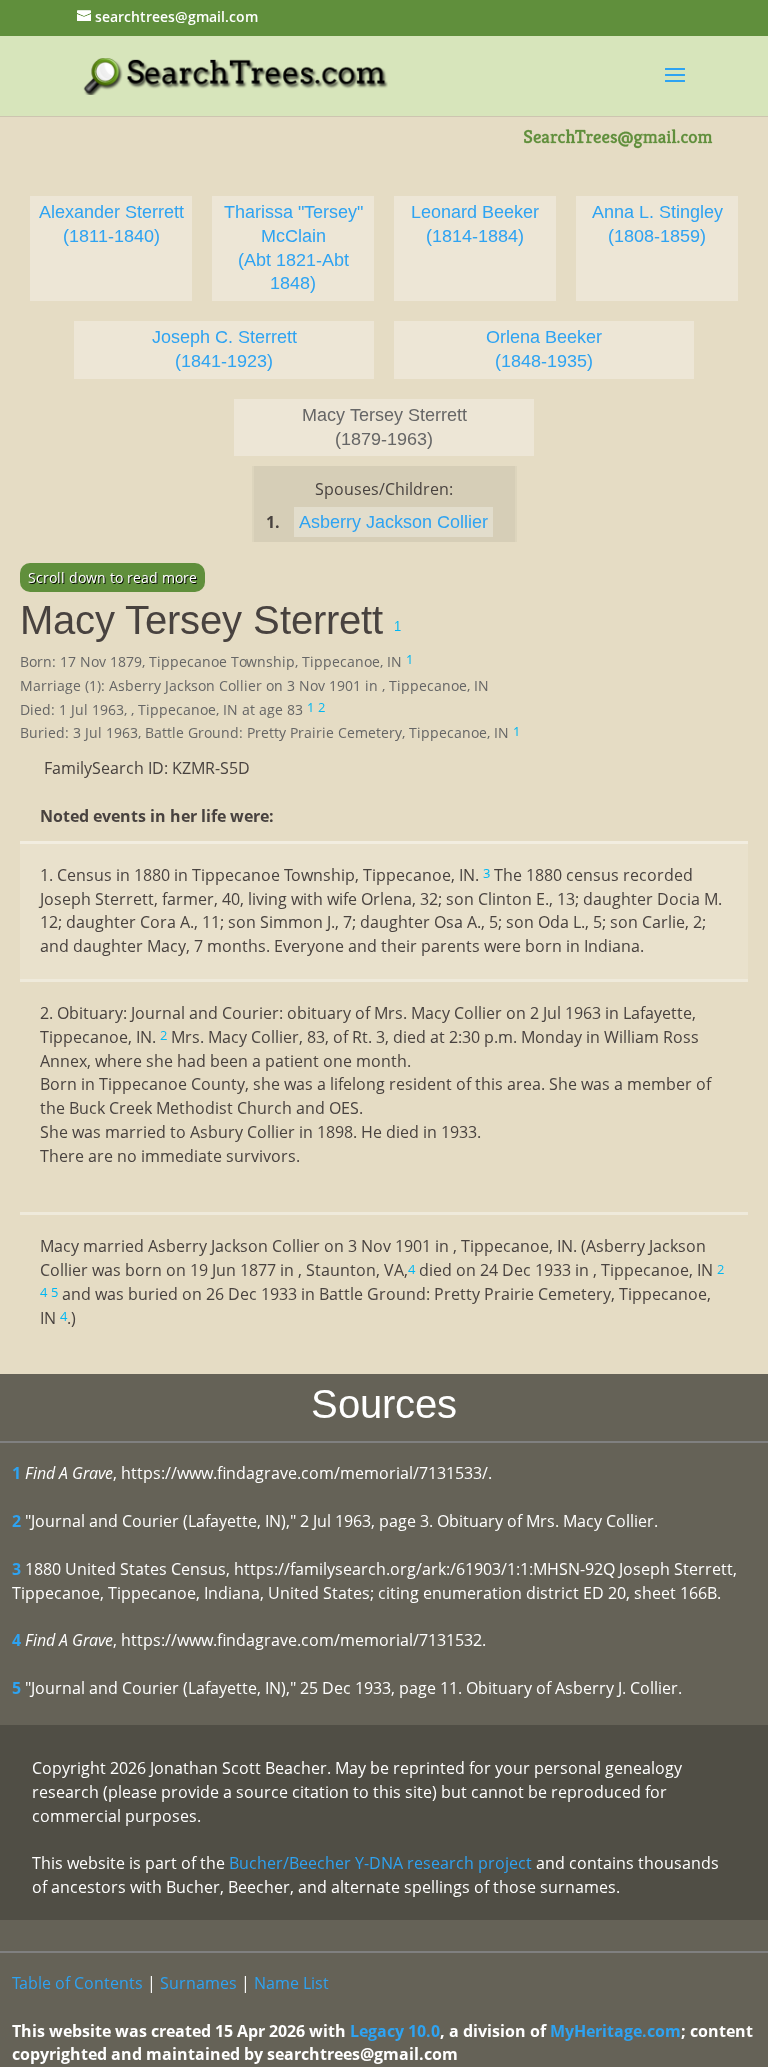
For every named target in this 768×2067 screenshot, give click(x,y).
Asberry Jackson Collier (393, 522)
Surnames (198, 1983)
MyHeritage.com (615, 2031)
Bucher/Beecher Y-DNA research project (380, 1863)
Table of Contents (77, 1983)
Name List (291, 1983)
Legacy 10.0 (395, 2031)
